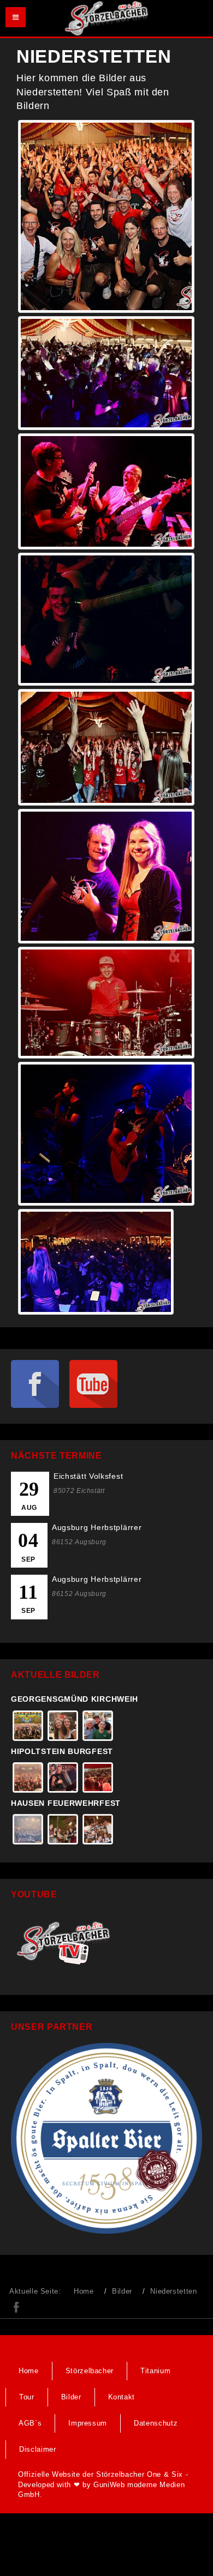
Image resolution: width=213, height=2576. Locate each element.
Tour (27, 2397)
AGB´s (30, 2423)
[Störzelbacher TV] (67, 1941)
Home (84, 2291)
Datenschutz (156, 2423)
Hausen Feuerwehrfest (66, 1803)
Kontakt (122, 2397)
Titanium (155, 2371)
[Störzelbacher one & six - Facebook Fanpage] (39, 1384)
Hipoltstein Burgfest (62, 1751)
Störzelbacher (90, 2371)
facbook (16, 2307)
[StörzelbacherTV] (93, 1384)
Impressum (88, 2423)
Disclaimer (38, 2449)
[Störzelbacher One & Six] (106, 18)
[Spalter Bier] (106, 2137)
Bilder (122, 2291)
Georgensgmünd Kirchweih (75, 1699)
